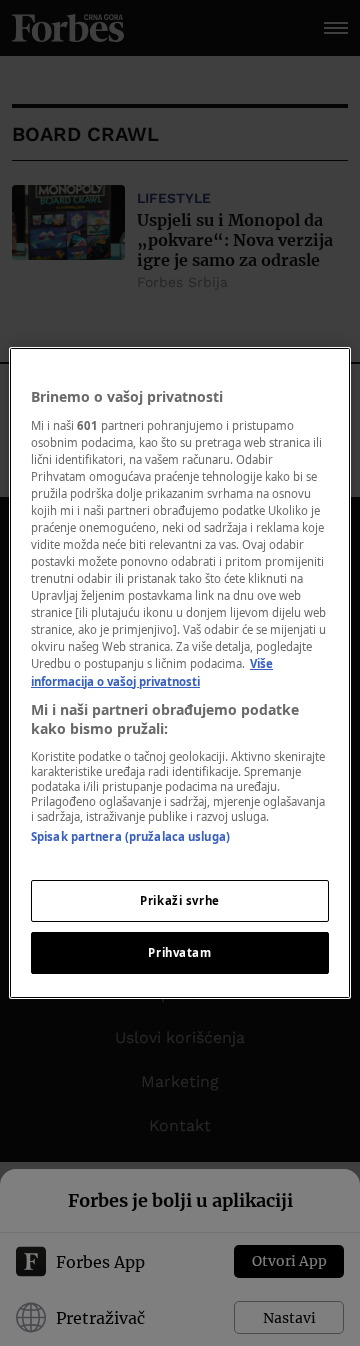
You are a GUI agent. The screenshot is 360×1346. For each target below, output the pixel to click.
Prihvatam (179, 952)
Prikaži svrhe (179, 900)
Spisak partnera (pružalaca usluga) (130, 836)
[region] (180, 673)
